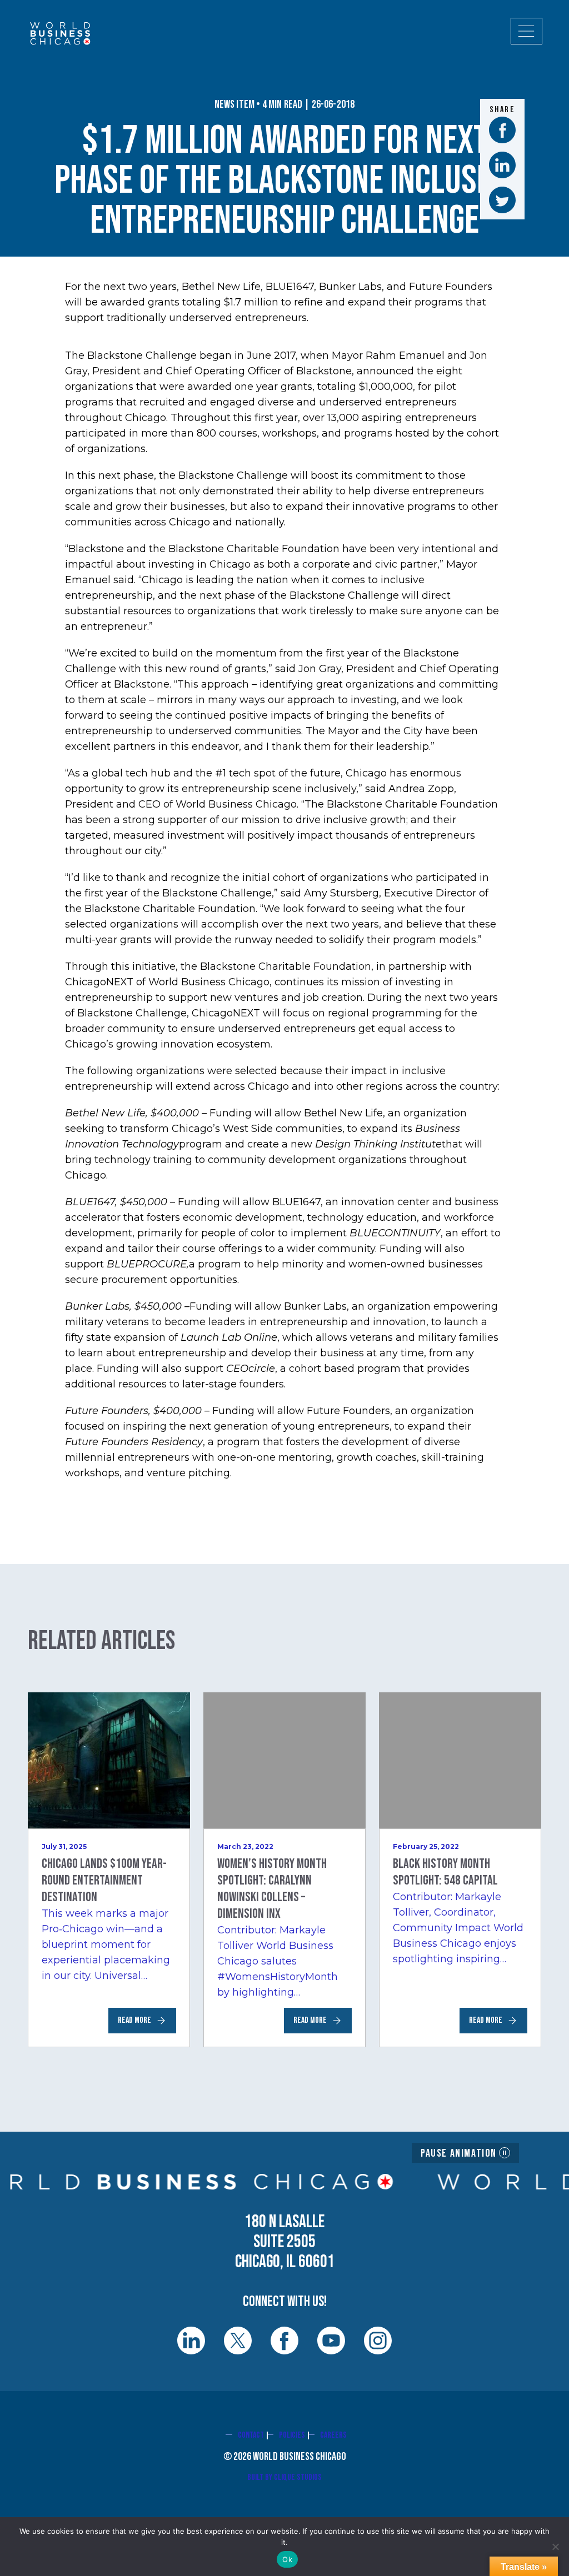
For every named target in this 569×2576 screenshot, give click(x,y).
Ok (287, 2559)
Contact (251, 2435)
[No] (555, 2547)
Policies (292, 2435)
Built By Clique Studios (284, 2477)
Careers (333, 2435)
